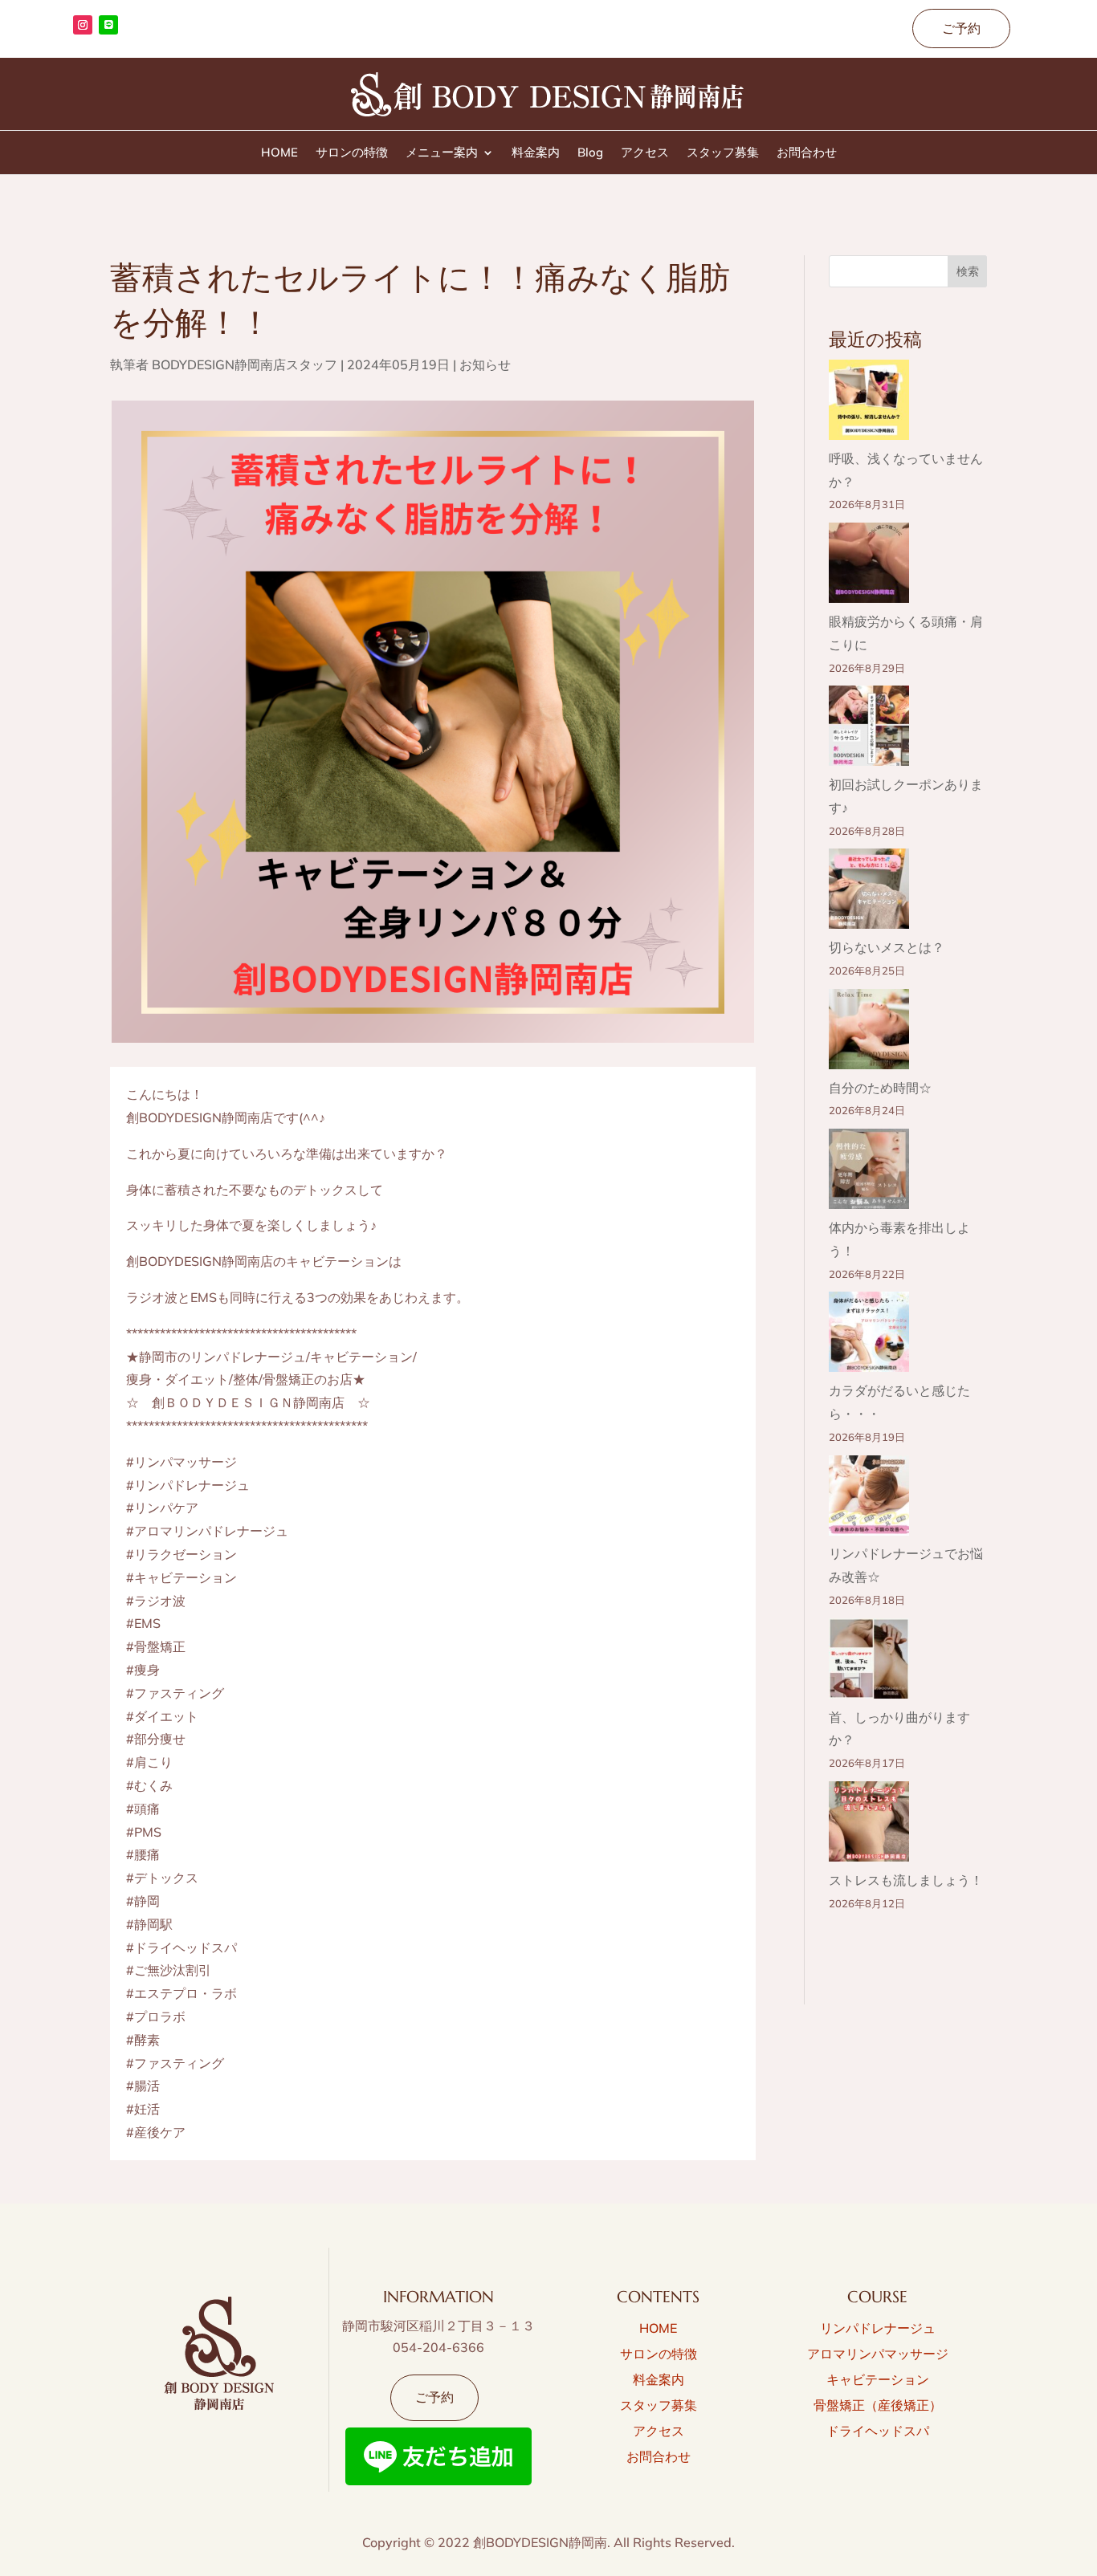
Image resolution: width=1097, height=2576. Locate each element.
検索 (968, 271)
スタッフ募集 (723, 153)
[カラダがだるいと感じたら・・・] (869, 1335)
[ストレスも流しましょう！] (869, 1825)
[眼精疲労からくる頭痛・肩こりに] (869, 566)
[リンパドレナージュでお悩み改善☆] (869, 1499)
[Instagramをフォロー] (83, 25)
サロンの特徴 (352, 153)
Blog (590, 153)
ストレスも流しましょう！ (906, 1880)
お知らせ (485, 364)
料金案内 (536, 153)
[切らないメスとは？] (869, 892)
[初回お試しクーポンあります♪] (869, 729)
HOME (279, 153)
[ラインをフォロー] (108, 25)
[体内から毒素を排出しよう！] (869, 1172)
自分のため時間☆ (880, 1088)
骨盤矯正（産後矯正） (878, 2405)
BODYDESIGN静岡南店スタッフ (245, 364)
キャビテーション (878, 2379)
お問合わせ (807, 153)
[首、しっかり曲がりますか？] (869, 1662)
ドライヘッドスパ (878, 2431)
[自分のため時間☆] (869, 1033)
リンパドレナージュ (878, 2328)
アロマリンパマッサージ (878, 2354)
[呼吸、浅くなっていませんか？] (869, 403)
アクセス (645, 153)
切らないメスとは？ (887, 947)
